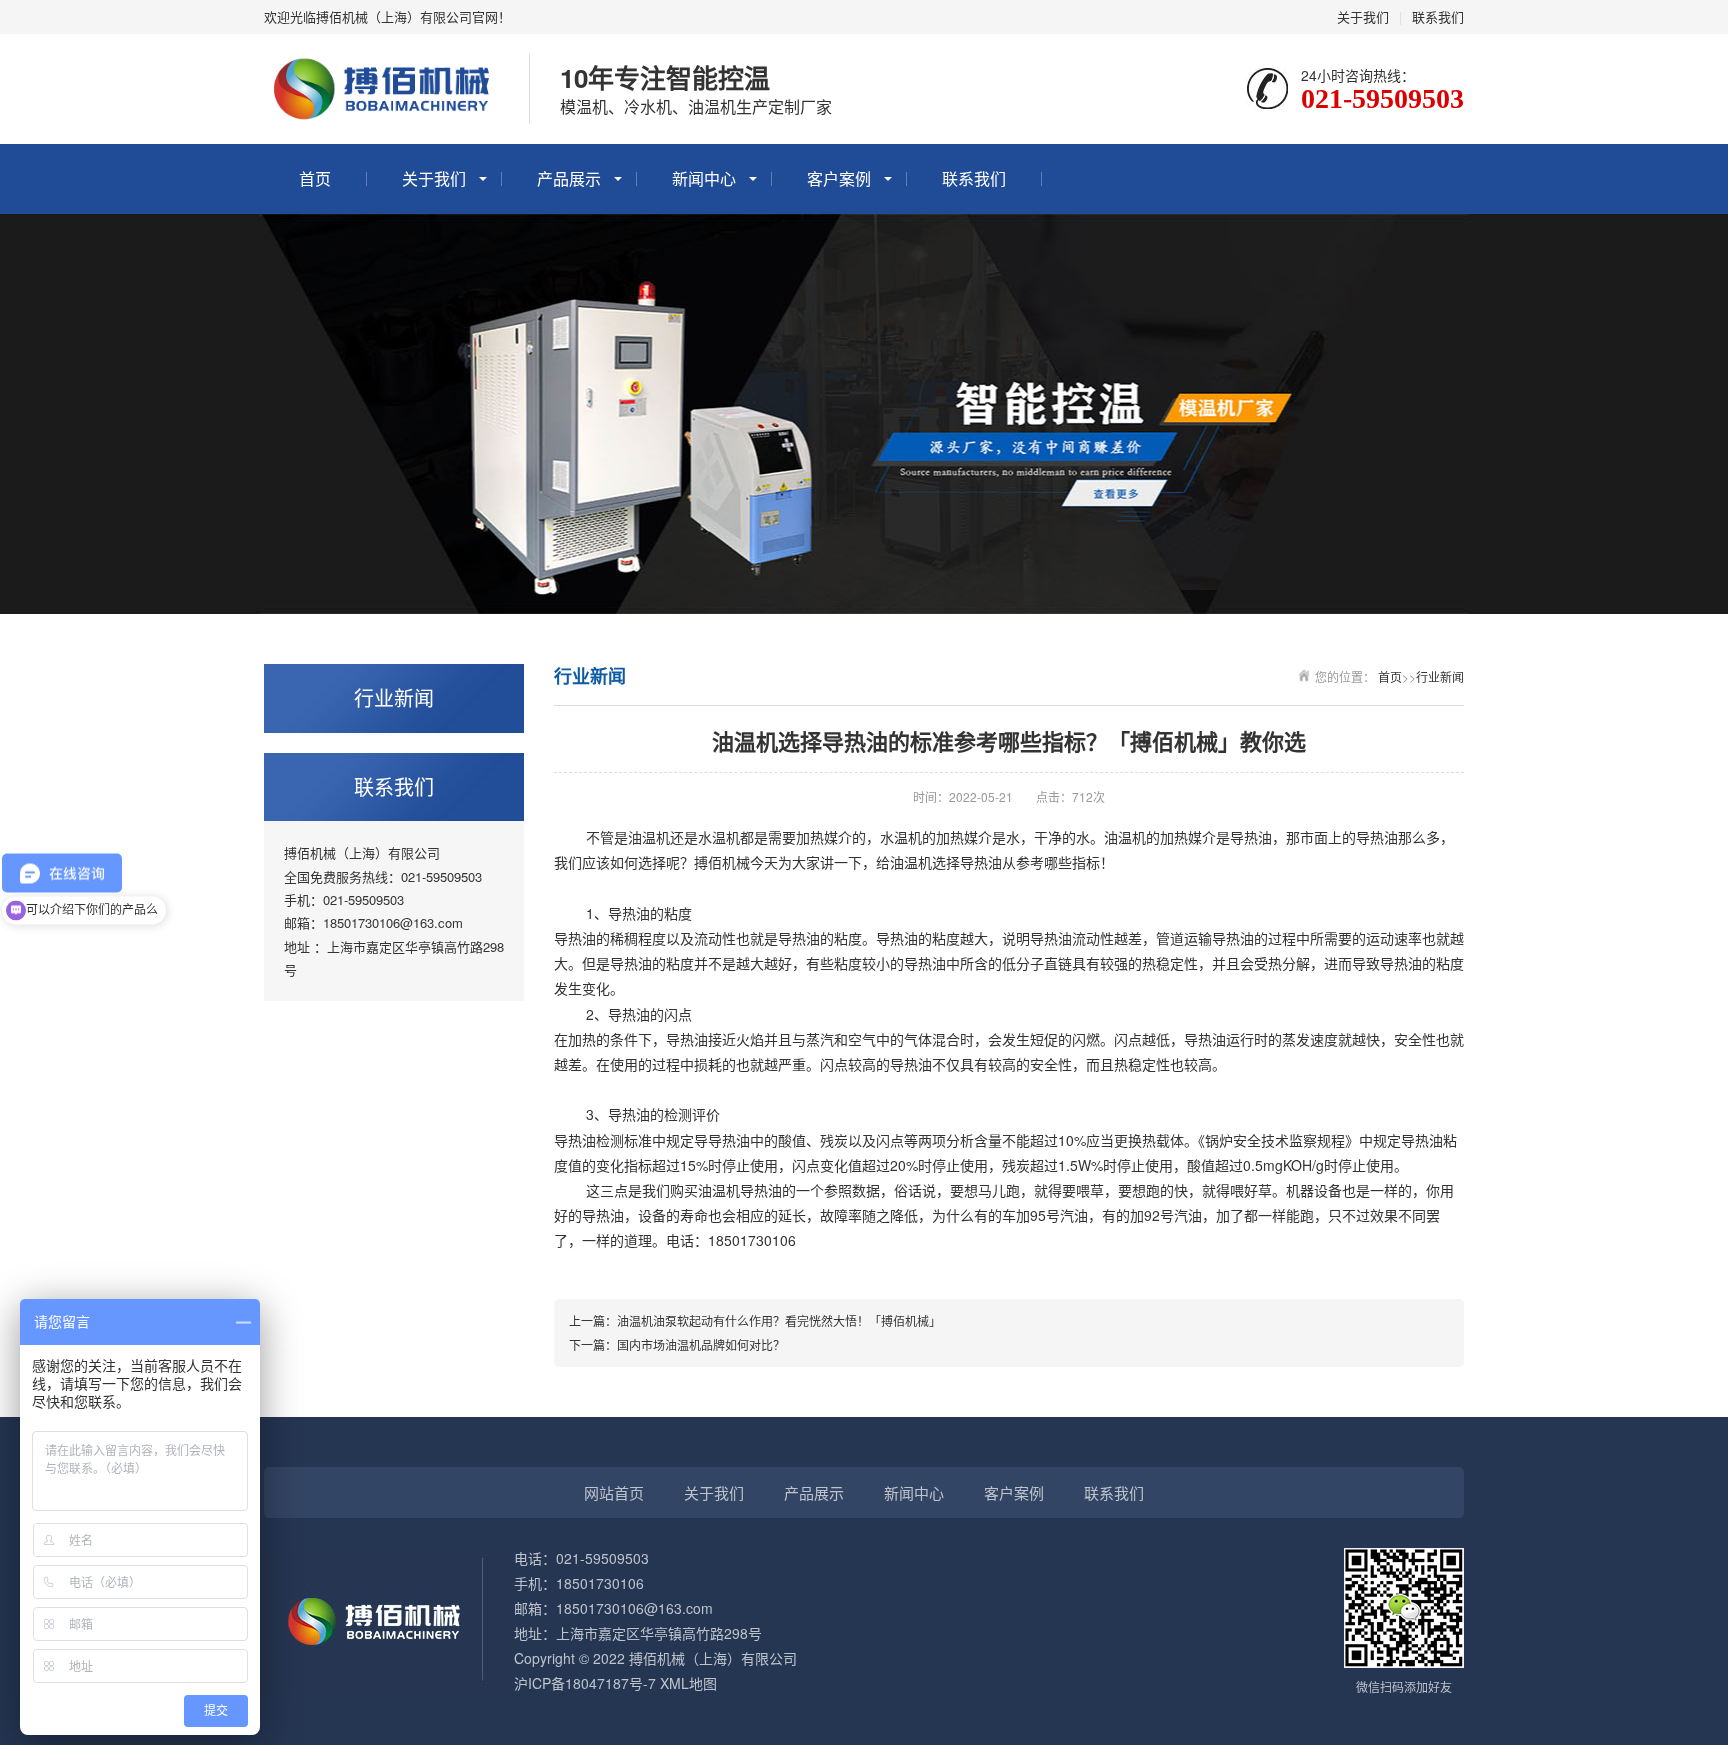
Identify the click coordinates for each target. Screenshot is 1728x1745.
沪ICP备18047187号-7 (585, 1683)
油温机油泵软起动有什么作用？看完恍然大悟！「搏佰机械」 (779, 1320)
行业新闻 (1440, 676)
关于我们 (1363, 16)
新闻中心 (704, 178)
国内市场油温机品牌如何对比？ (701, 1344)
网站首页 (614, 1492)
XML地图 (688, 1683)
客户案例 (839, 178)
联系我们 (1438, 16)
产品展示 (569, 178)
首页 (315, 178)
